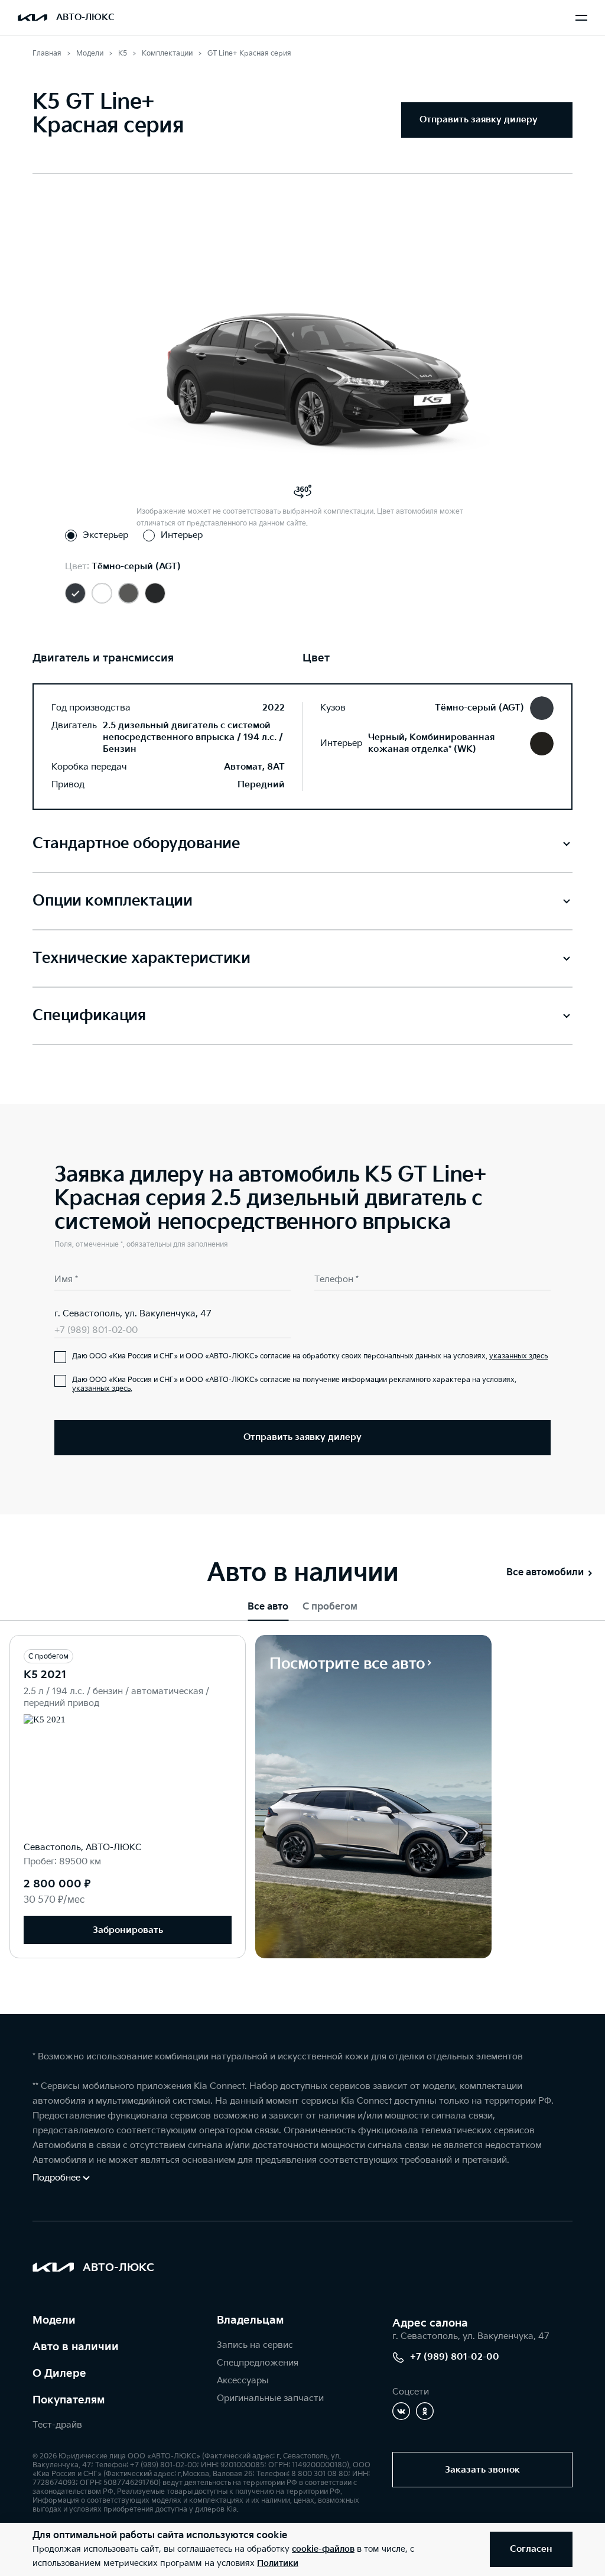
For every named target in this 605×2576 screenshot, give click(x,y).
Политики (278, 2563)
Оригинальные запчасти (270, 2398)
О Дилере (59, 2374)
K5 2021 (45, 1675)
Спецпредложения (258, 2363)
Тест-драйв (57, 2425)
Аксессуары (243, 2381)
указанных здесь (518, 1356)
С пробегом (330, 1607)
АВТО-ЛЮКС (85, 17)
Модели (54, 2320)
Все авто (268, 1607)
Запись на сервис (255, 2345)
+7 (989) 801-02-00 (96, 1330)
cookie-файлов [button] (323, 2549)
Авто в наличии (76, 2347)
